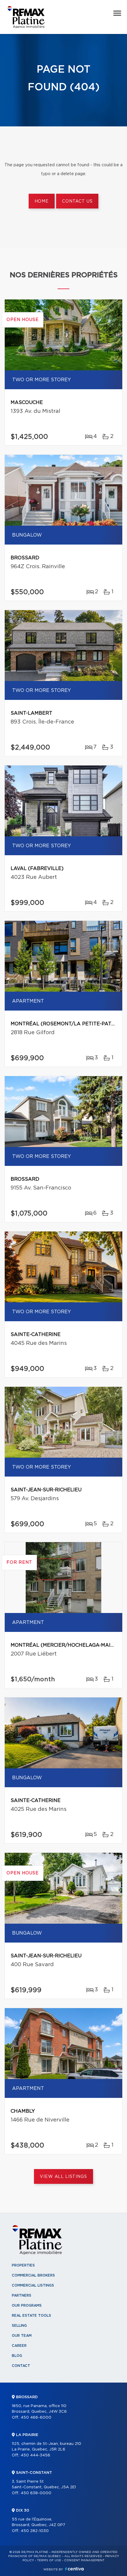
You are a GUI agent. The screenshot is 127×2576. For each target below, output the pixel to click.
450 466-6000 (36, 2418)
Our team (22, 2336)
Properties (23, 2265)
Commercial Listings (33, 2285)
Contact (21, 2366)
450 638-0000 (36, 2493)
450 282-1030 (35, 2531)
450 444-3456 (35, 2455)
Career (19, 2346)
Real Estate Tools (31, 2316)
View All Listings (63, 2177)
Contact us (77, 201)
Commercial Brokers (33, 2275)
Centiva (74, 2569)
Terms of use (49, 2560)
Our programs (27, 2305)
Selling (19, 2326)
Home (42, 201)
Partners (22, 2295)
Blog (17, 2356)
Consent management (84, 2560)
